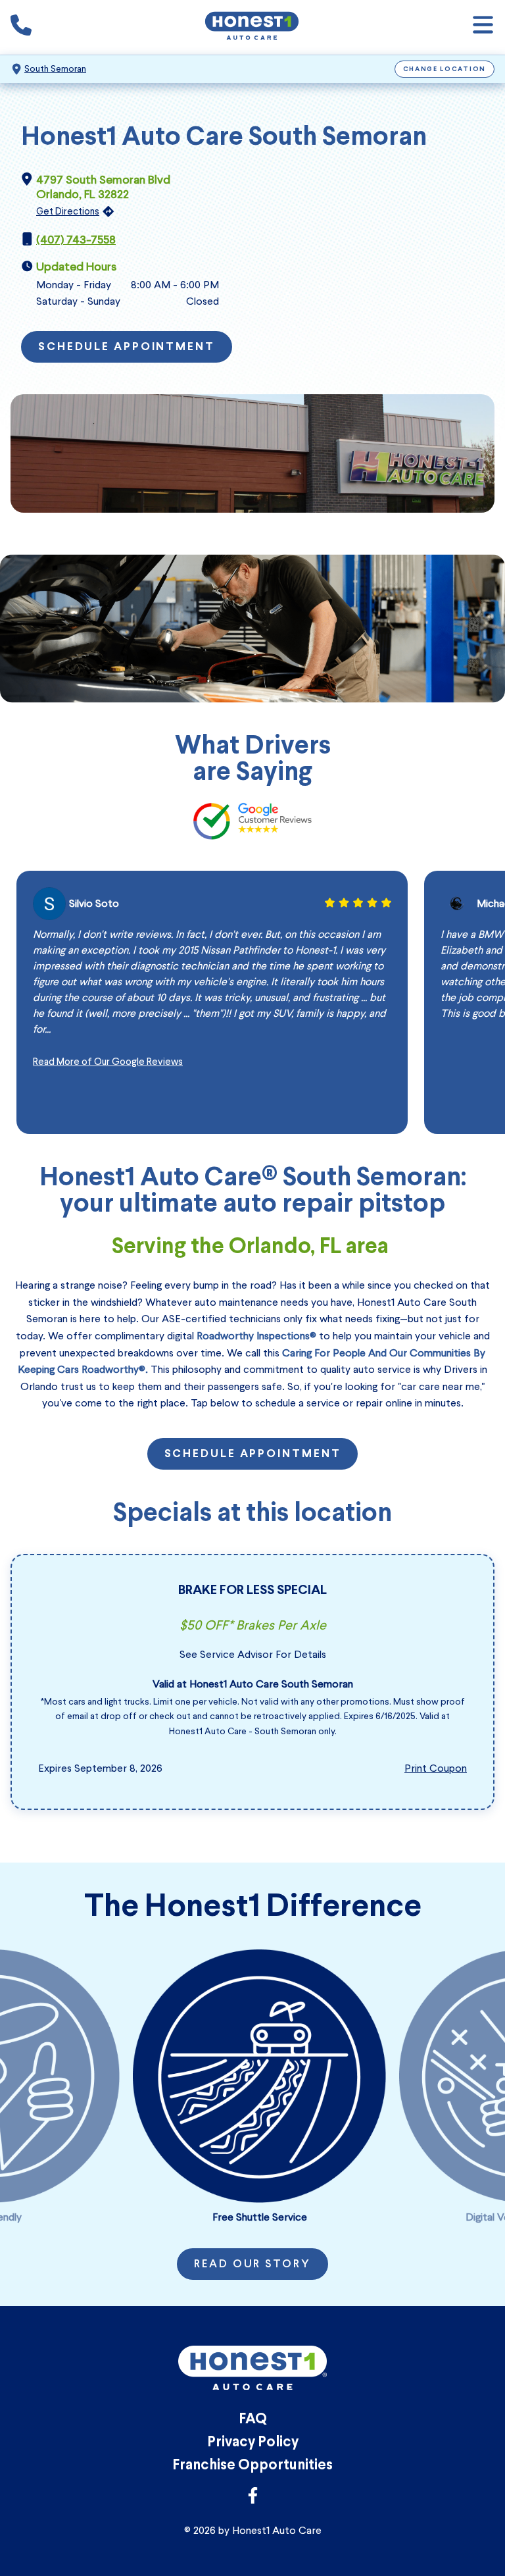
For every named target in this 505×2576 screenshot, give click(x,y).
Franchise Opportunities (252, 2466)
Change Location (445, 69)
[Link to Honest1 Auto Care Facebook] (253, 2499)
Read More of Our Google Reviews (108, 1062)
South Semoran (55, 69)
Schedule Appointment (127, 348)
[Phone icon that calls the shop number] (21, 28)
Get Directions (68, 211)
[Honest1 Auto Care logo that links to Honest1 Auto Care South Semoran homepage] (252, 27)
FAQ (253, 2420)
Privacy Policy (253, 2443)
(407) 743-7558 (76, 240)
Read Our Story (252, 2265)
